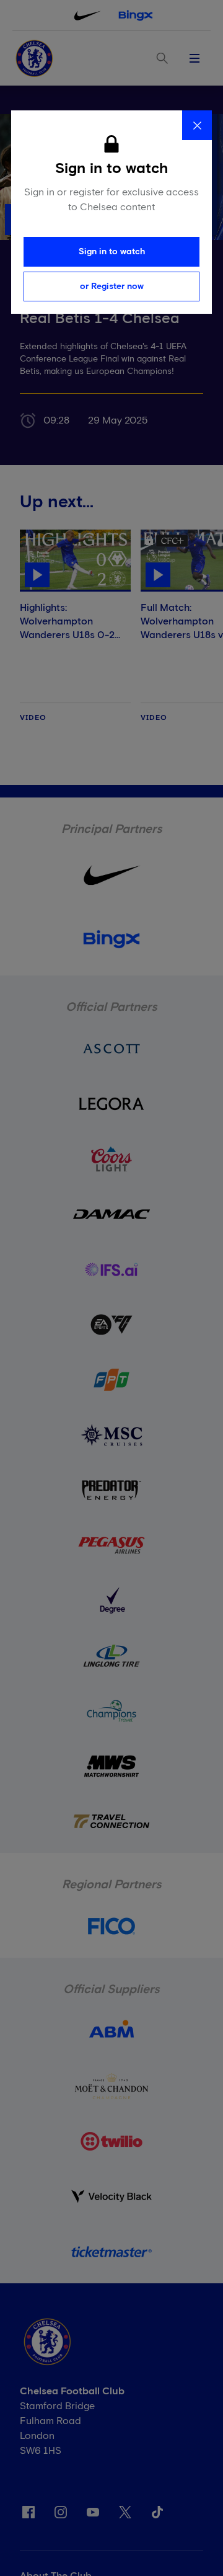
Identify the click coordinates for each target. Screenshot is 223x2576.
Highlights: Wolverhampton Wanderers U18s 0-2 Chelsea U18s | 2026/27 (75, 628)
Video (33, 718)
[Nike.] (87, 16)
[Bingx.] (136, 16)
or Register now (112, 286)
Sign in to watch (112, 252)
